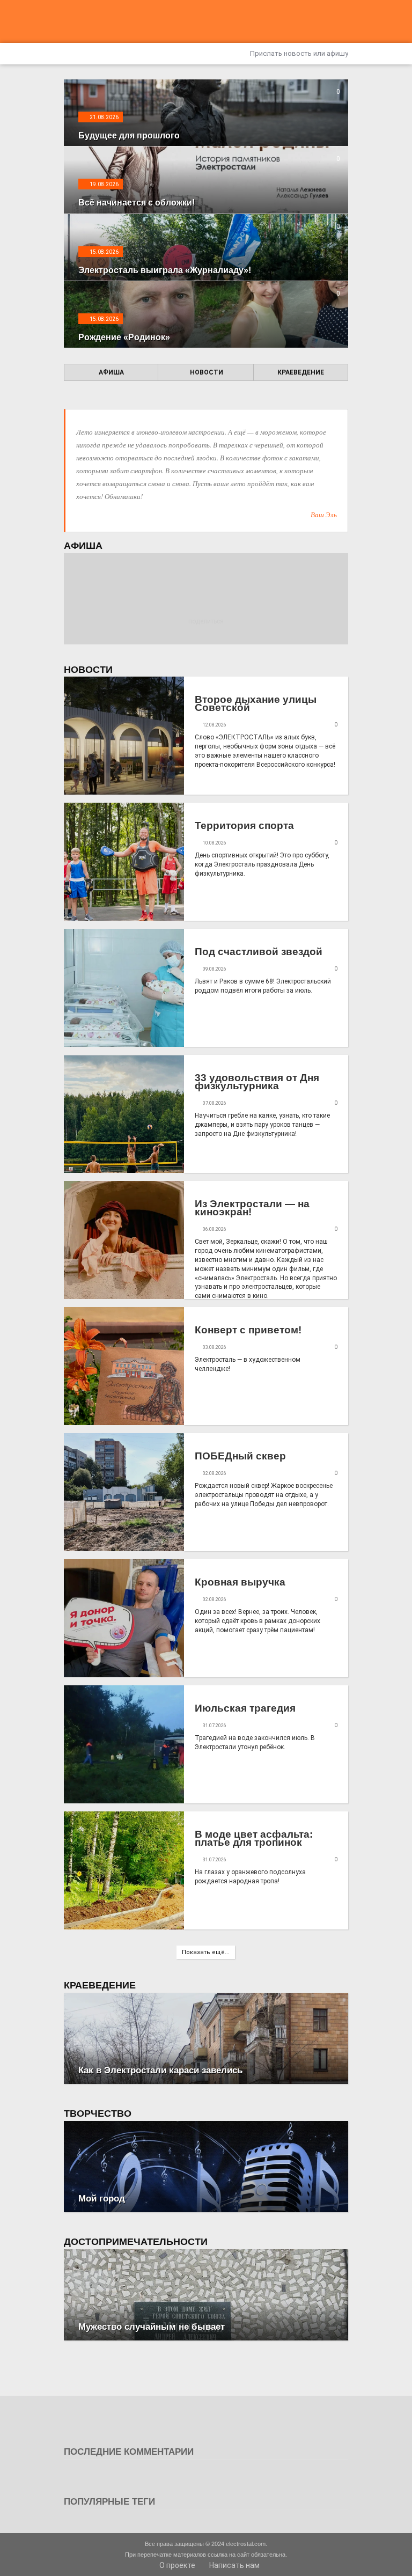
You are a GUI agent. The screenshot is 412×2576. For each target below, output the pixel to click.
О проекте (176, 2565)
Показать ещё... (206, 1952)
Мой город (102, 2199)
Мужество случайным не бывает (152, 2327)
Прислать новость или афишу (298, 53)
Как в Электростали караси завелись (160, 2070)
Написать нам (234, 2565)
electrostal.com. (247, 2544)
